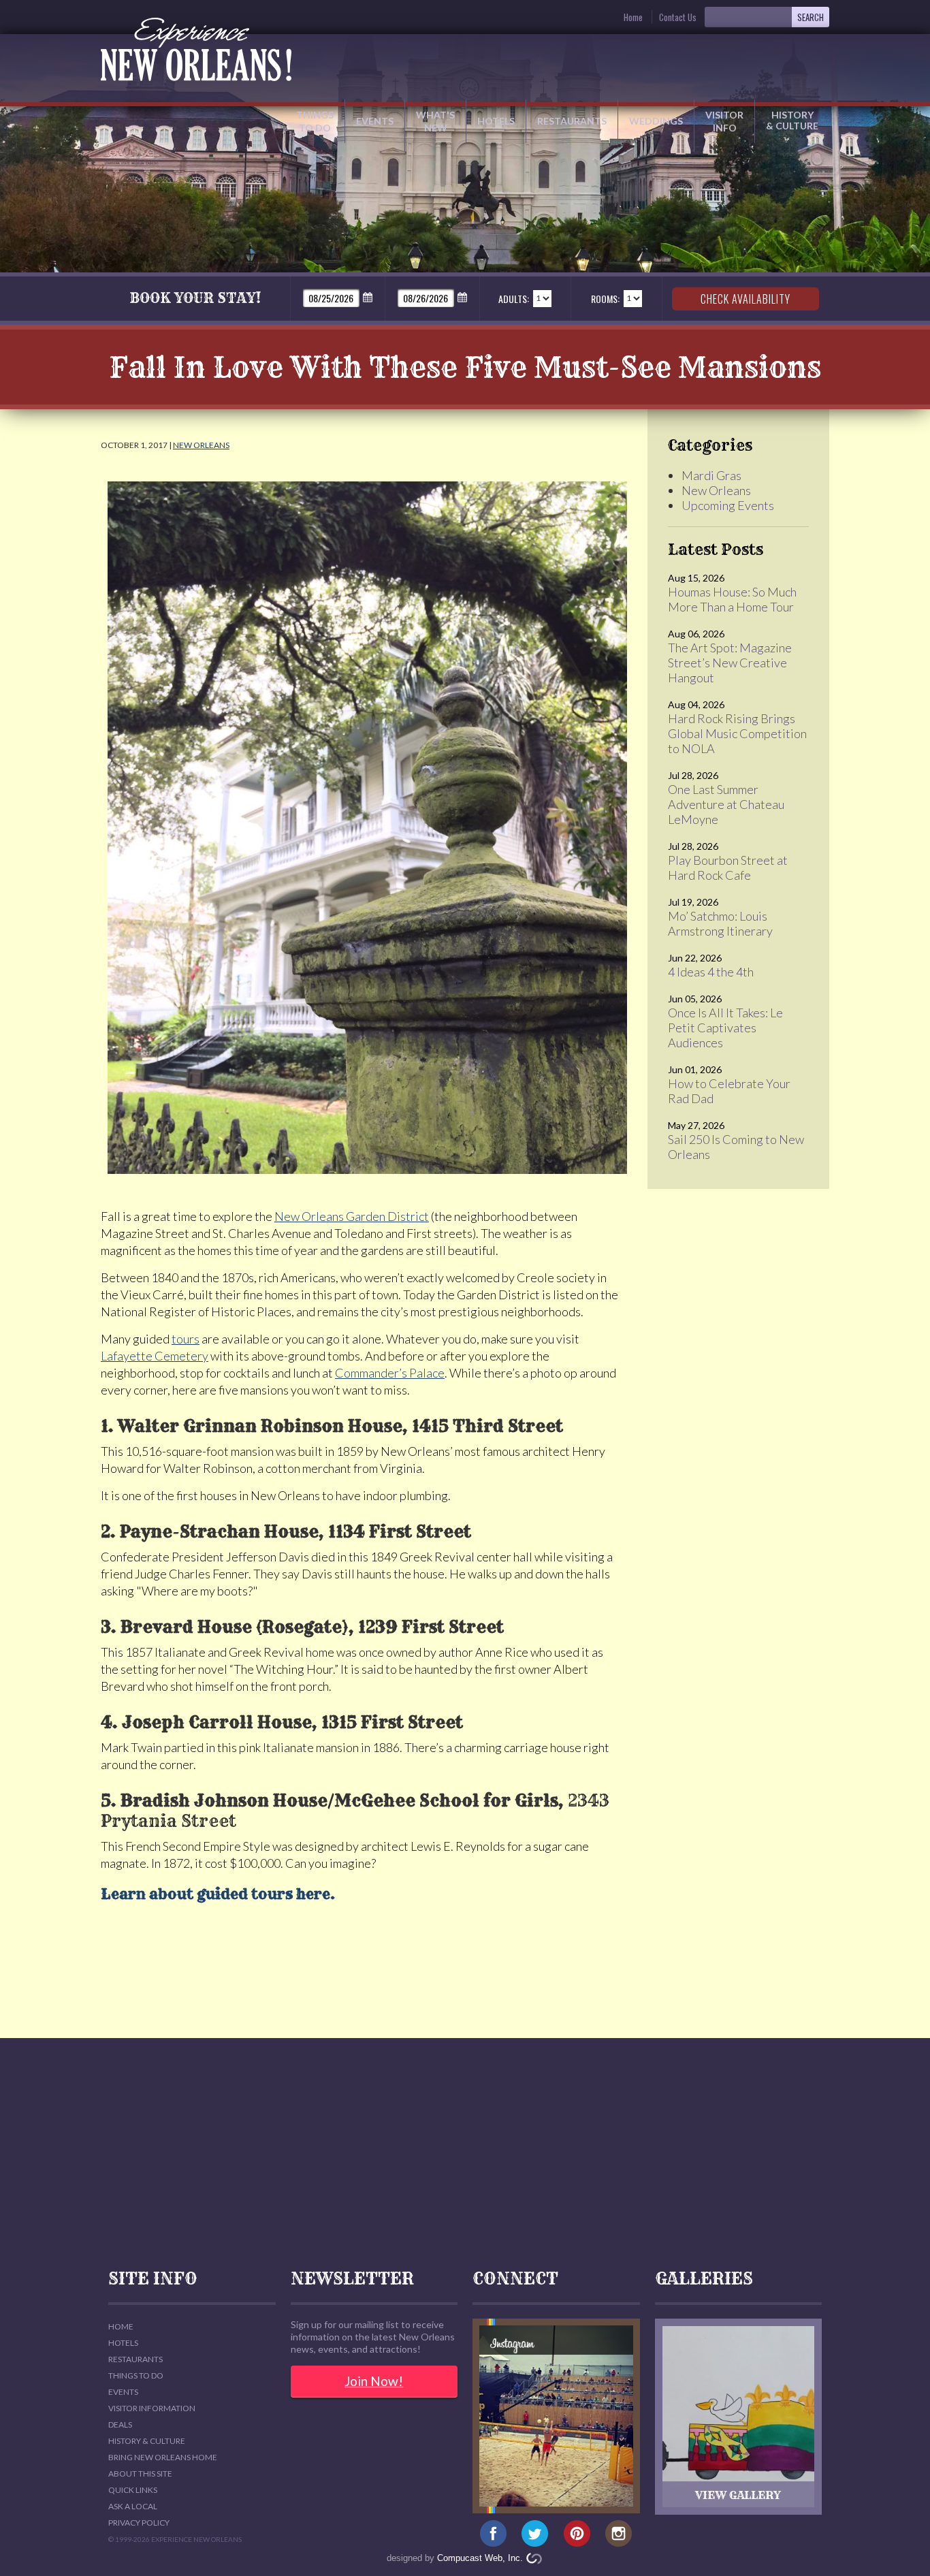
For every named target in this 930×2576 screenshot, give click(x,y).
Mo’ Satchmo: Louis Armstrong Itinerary (720, 923)
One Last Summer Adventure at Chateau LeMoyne (726, 804)
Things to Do (315, 121)
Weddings (656, 121)
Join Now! (374, 2381)
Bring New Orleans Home (163, 2457)
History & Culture (792, 120)
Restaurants (572, 121)
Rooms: (605, 299)
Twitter (535, 2534)
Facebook (493, 2534)
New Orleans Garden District (352, 1216)
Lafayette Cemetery (155, 1356)
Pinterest (577, 2534)
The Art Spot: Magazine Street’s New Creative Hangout (730, 663)
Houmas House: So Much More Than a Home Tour (732, 599)
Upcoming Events (728, 505)
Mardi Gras (711, 475)
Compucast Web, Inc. (480, 2558)
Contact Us (678, 17)
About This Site (140, 2474)
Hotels (496, 121)
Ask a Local (133, 2506)
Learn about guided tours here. (218, 1894)
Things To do (136, 2375)
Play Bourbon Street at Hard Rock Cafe (728, 868)
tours (186, 1339)
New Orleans (201, 445)
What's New (435, 121)
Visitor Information (152, 2408)
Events (375, 121)
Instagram (619, 2534)
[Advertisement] (465, 2154)
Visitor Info (724, 121)
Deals (120, 2424)
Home (633, 17)
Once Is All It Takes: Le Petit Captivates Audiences (725, 1028)
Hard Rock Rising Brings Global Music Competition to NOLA (737, 733)
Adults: (514, 299)
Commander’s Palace (390, 1373)
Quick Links (133, 2490)
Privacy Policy (139, 2523)
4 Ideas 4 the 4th (711, 972)
